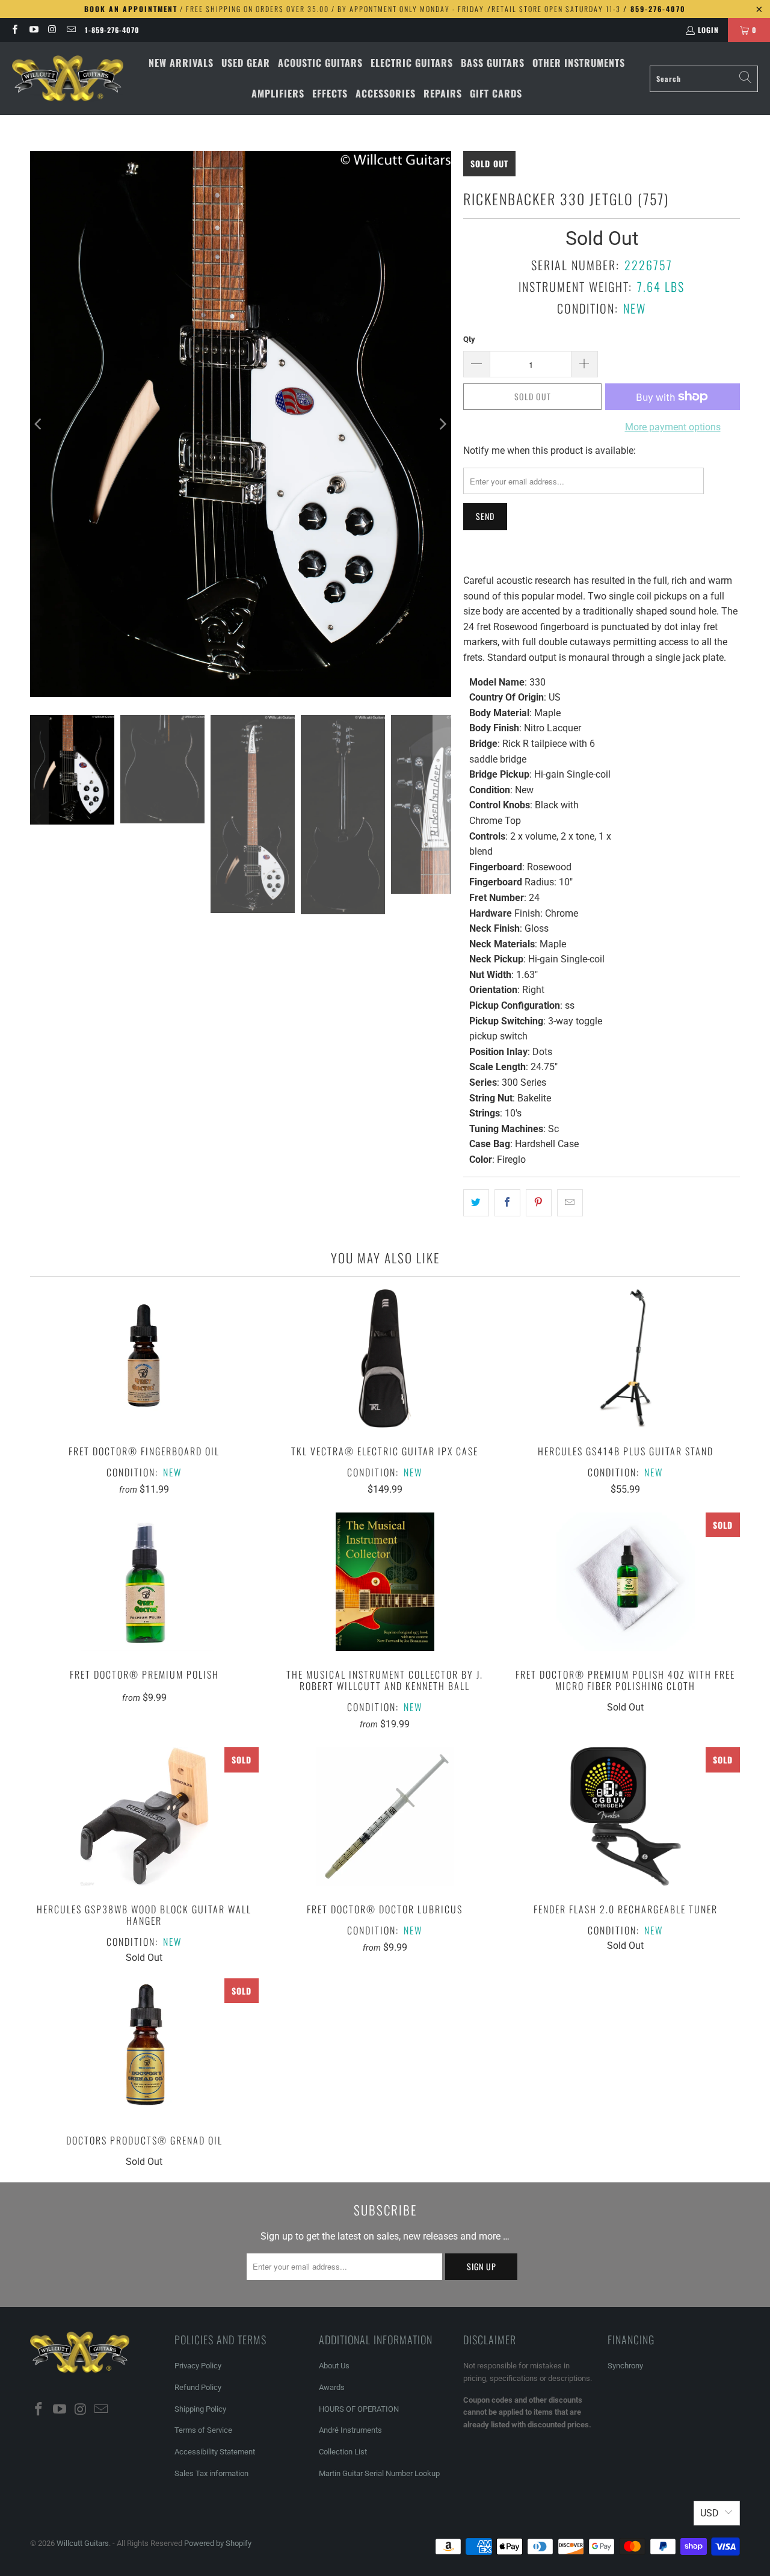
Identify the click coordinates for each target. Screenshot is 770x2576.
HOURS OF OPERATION (359, 2409)
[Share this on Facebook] (507, 1203)
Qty (469, 339)
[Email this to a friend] (570, 1203)
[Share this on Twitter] (476, 1203)
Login (708, 30)
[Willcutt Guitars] (68, 79)
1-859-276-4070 (112, 30)
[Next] (442, 424)
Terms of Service (203, 2430)
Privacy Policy (198, 2366)
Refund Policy (198, 2387)
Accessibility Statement (215, 2452)
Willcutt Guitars (83, 2543)
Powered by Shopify (218, 2543)
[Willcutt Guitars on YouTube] (33, 30)
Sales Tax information (211, 2473)
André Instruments (350, 2430)
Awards (332, 2387)
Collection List (343, 2452)
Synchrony (625, 2366)
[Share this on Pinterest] (539, 1203)
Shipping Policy (200, 2409)
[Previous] (39, 424)
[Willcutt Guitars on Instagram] (52, 30)
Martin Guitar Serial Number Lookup (379, 2473)
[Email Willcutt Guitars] (71, 30)
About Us (334, 2366)
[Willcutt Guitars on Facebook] (14, 30)
